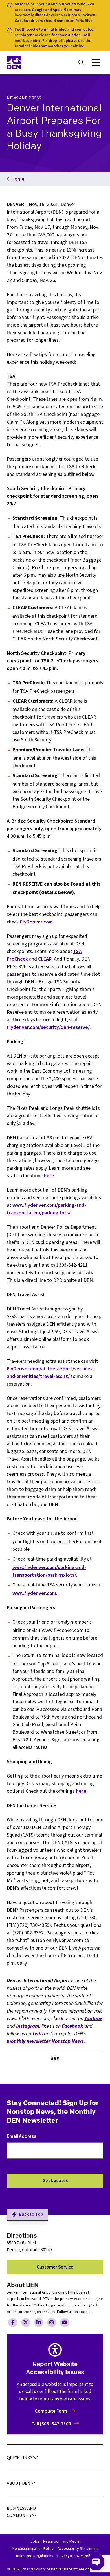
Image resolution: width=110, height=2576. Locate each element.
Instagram (28, 2026)
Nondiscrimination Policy (33, 2549)
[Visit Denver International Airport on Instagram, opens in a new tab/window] (52, 2323)
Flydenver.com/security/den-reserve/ (48, 1027)
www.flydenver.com (34, 1593)
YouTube (93, 2019)
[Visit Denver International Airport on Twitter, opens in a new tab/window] (26, 2323)
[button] (96, 63)
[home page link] (29, 63)
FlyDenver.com (36, 922)
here (49, 1176)
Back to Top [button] (31, 2214)
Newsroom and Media (61, 2541)
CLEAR (45, 959)
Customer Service (55, 2267)
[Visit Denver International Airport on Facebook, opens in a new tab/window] (13, 2323)
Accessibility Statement (78, 2549)
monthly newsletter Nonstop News (45, 2041)
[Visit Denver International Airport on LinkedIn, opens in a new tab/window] (39, 2323)
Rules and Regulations (35, 2556)
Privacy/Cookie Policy (76, 2556)
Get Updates (55, 2181)
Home (18, 179)
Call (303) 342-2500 (52, 2424)
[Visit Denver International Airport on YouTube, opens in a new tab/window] (65, 2323)
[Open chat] (96, 2562)
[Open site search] (81, 63)
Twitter (40, 2034)
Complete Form (51, 2411)
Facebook (72, 2026)
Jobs (35, 2541)
